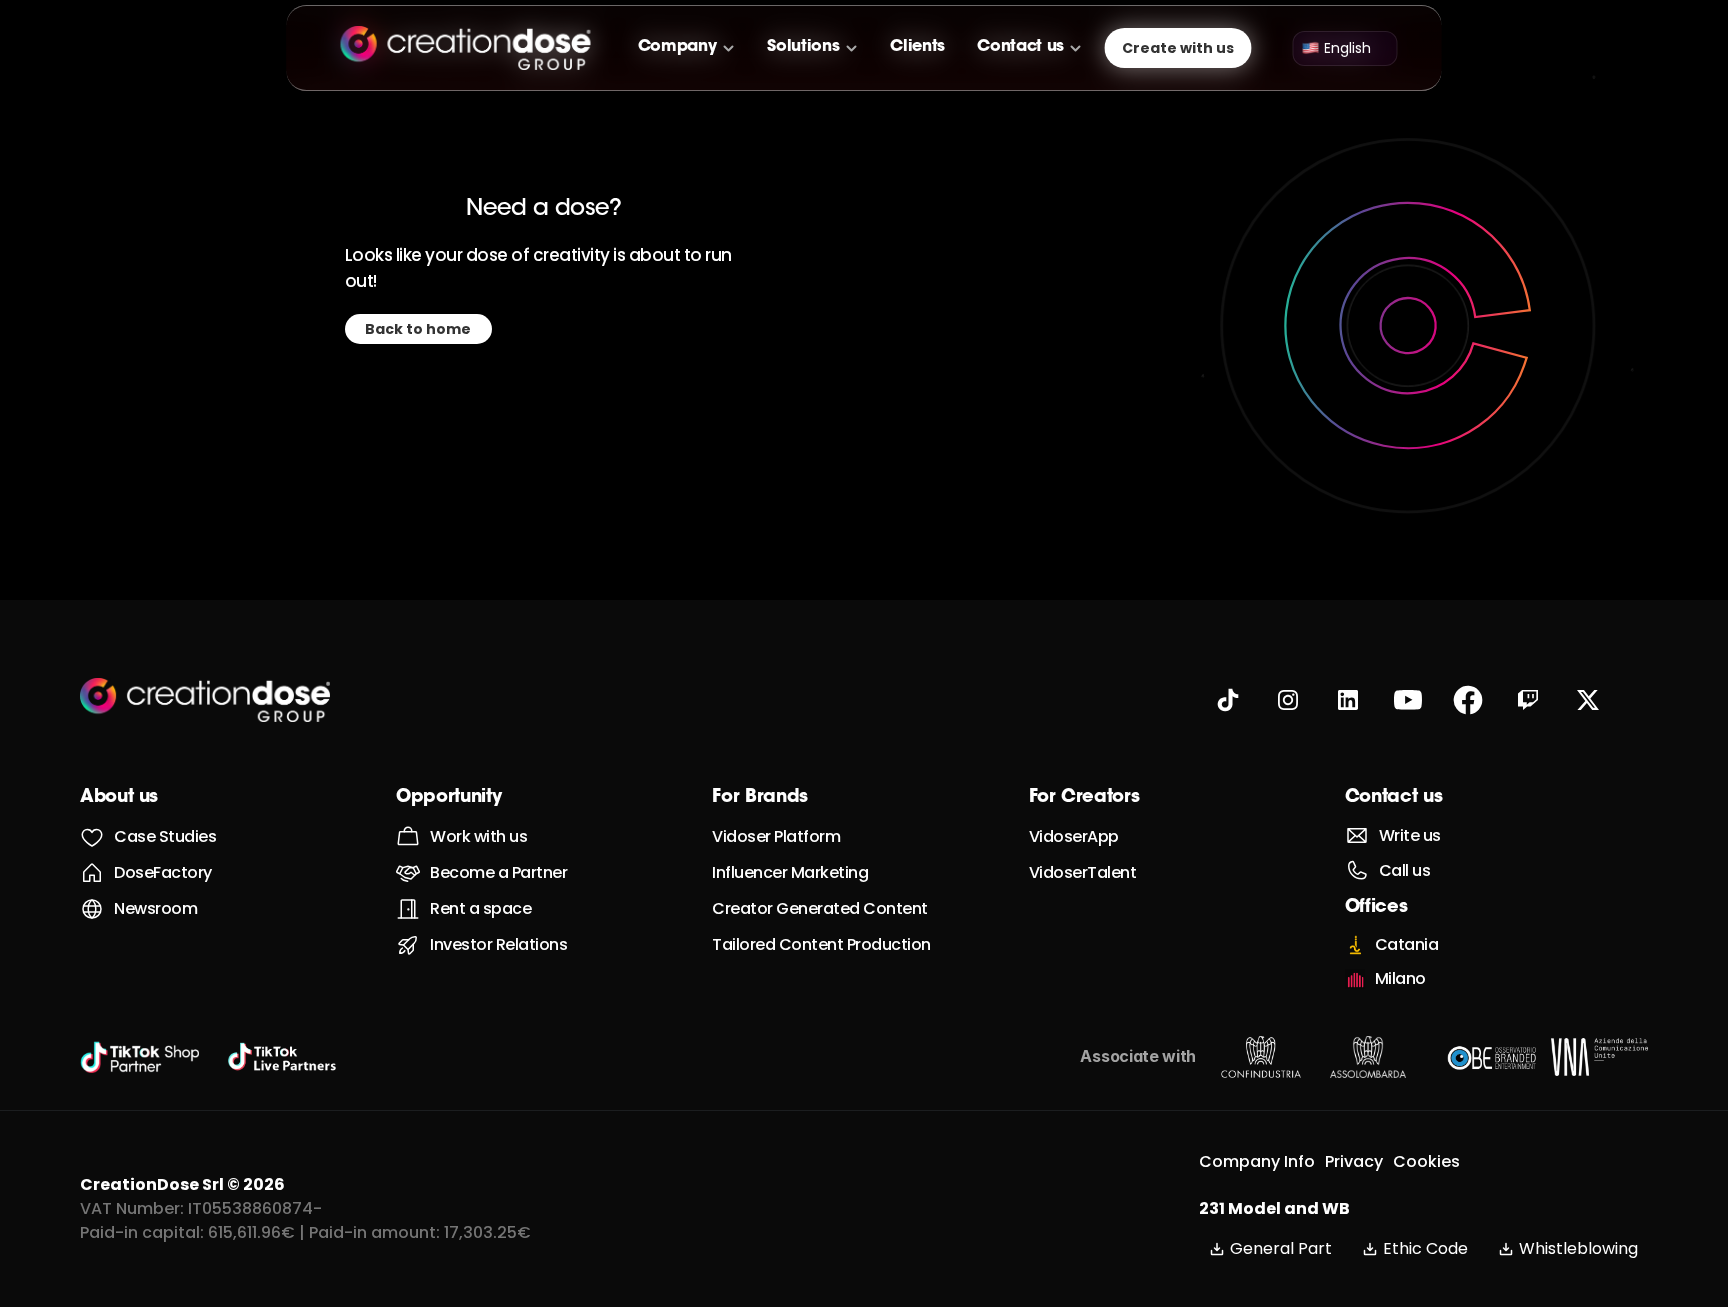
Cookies (1426, 1161)
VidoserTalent (1083, 872)
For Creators (1084, 798)
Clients (917, 47)
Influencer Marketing (790, 872)
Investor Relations (498, 944)
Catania (1407, 944)
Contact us (1393, 798)
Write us (1410, 835)
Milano (1400, 978)
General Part (1281, 1248)
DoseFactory (163, 872)
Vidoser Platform (776, 836)
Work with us (478, 836)
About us (119, 798)
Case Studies (165, 836)
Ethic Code (1425, 1248)
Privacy (1354, 1161)
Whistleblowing (1578, 1248)
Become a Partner (498, 872)
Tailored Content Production (821, 944)
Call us (1405, 870)
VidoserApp (1074, 836)
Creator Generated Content (820, 908)
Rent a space (480, 908)
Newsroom (155, 908)
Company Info (1257, 1161)
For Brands (759, 798)
